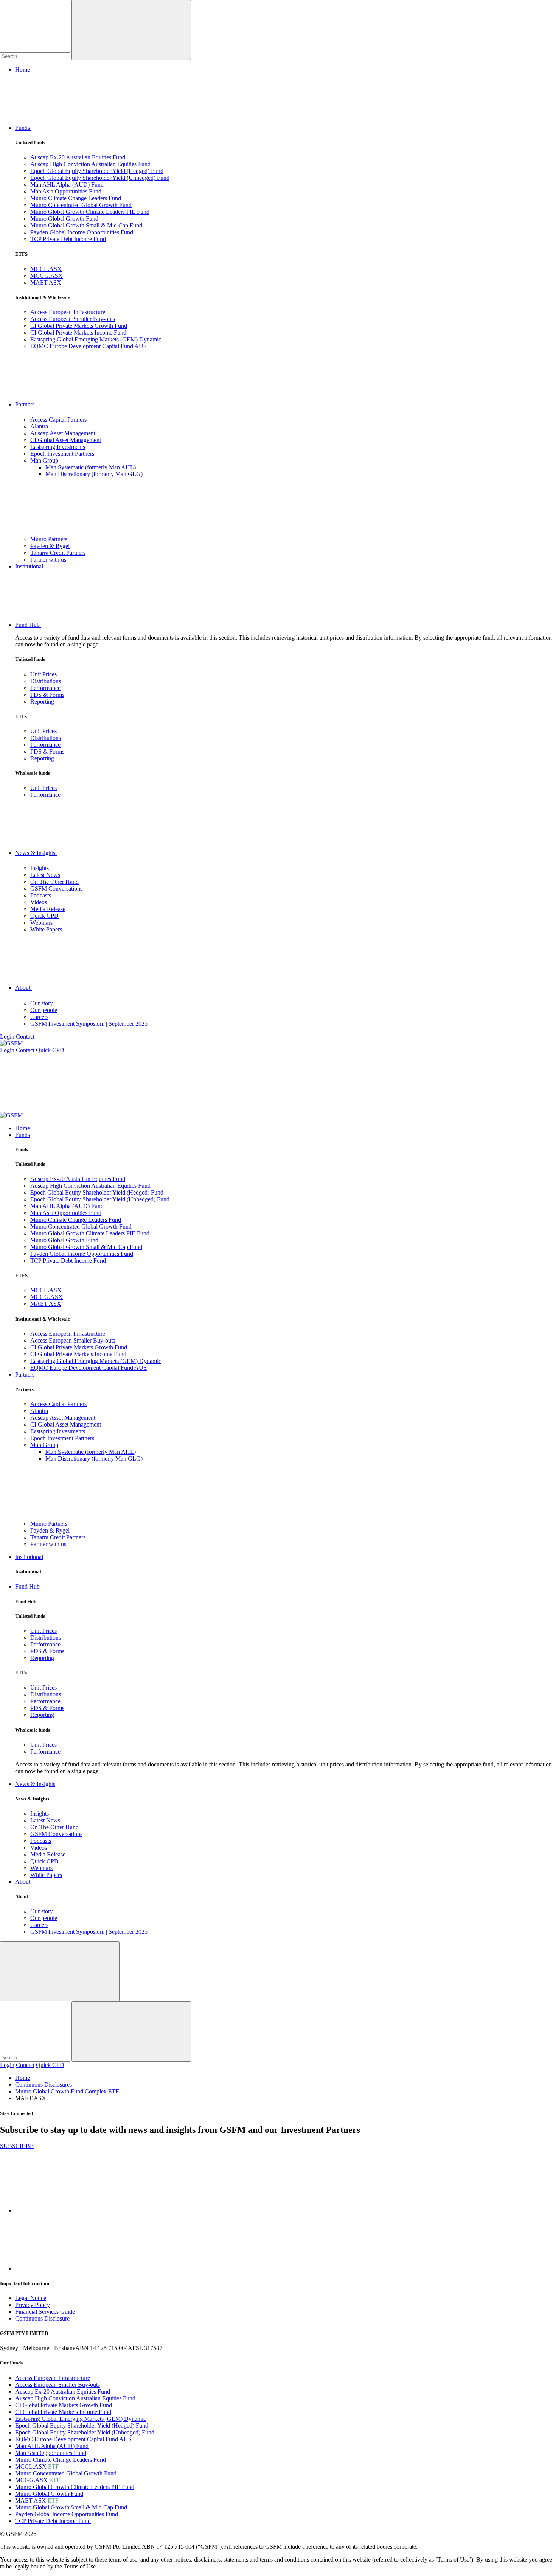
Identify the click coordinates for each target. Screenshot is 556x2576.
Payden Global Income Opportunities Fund (82, 232)
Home (23, 69)
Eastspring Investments (58, 447)
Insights (40, 868)
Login (7, 1036)
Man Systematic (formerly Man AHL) (91, 467)
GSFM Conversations (56, 889)
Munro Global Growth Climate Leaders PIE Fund (90, 212)
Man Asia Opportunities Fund (66, 191)
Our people (44, 1010)
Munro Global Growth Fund (64, 219)
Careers (39, 1017)
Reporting (42, 702)
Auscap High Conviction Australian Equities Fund (90, 164)
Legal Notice (31, 2298)
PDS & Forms (47, 695)
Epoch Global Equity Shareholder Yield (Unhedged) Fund (100, 178)
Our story (42, 1003)
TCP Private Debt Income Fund (68, 239)
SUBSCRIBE (17, 2146)
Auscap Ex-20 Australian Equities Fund (78, 157)
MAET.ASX (46, 283)
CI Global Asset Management (66, 440)
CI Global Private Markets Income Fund (78, 333)
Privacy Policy (33, 2305)
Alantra (39, 426)
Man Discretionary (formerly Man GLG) (94, 474)
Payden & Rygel (50, 546)
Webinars (41, 923)
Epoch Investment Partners (62, 454)
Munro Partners (49, 539)
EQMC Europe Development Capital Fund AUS (89, 346)
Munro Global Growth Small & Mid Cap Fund (86, 225)
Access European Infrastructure (68, 312)
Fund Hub (28, 625)
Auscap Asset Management (63, 433)
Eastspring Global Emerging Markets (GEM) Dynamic (96, 339)
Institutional (29, 566)
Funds (23, 128)
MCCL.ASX (46, 269)
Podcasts (41, 895)
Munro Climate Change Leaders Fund (76, 198)
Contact (25, 1036)
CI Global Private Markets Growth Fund (79, 326)
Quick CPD (44, 916)
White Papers (46, 929)
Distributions (46, 681)
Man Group (44, 460)
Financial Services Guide (45, 2312)
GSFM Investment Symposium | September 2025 (89, 1024)
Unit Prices (43, 674)
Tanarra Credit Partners (58, 553)
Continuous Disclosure (42, 2318)
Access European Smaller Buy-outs (73, 319)
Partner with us (48, 560)
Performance (45, 688)
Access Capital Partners (58, 420)
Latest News (45, 875)
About (23, 988)
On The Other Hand (54, 882)
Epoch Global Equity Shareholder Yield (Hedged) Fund (97, 171)
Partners (26, 404)
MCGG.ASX (47, 276)
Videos (39, 902)
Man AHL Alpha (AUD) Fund (67, 185)
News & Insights (36, 853)
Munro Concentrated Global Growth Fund (81, 205)
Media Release (48, 909)
